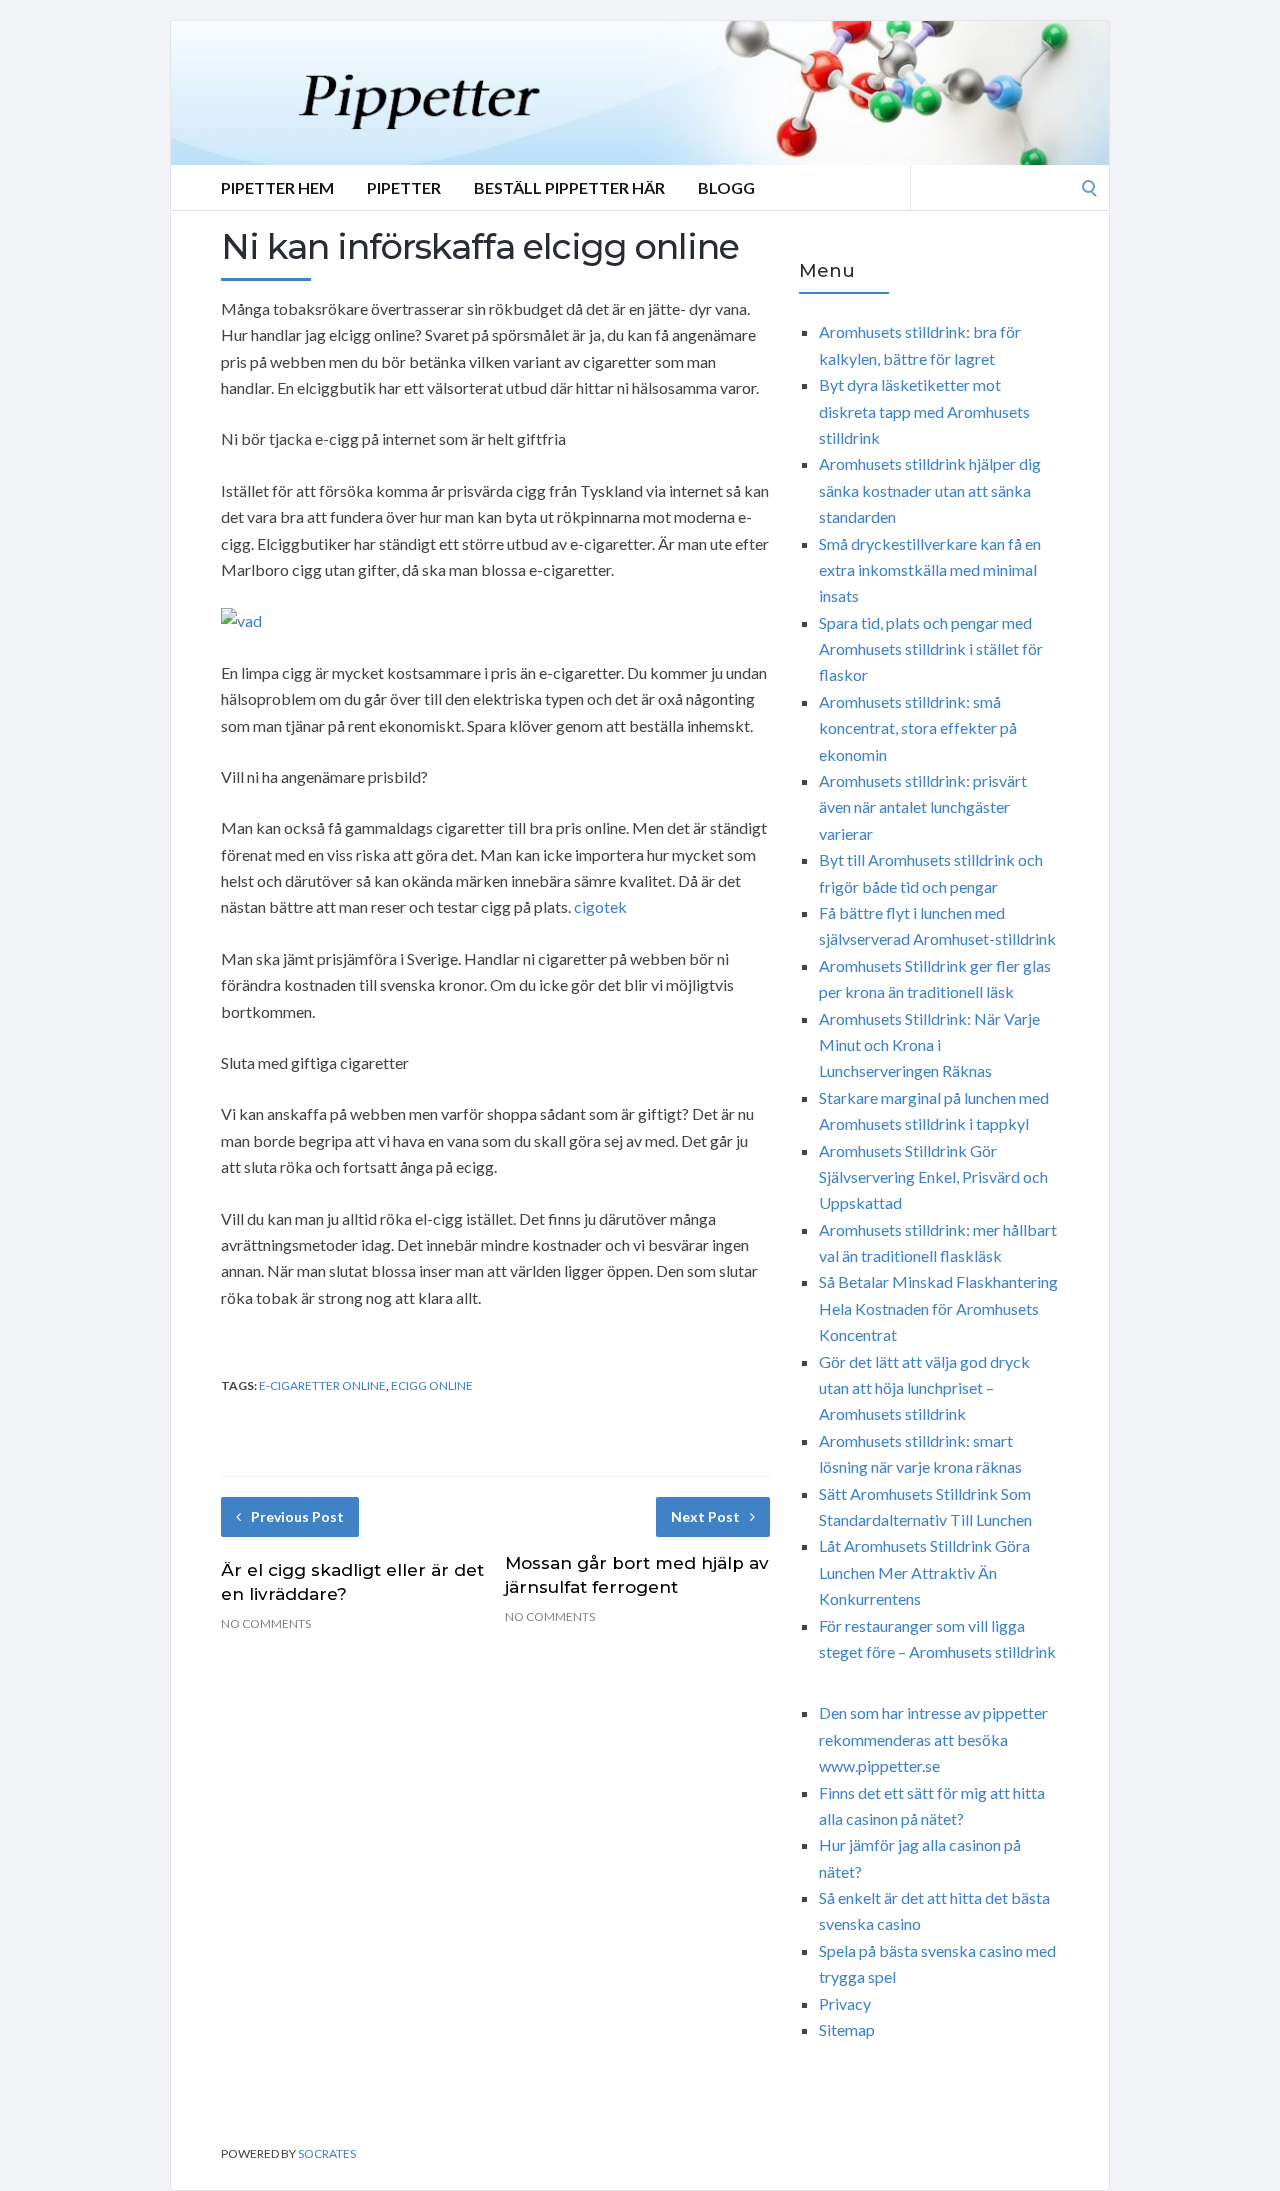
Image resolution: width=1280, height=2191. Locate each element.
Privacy (845, 2003)
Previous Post (297, 1516)
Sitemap (847, 2029)
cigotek (600, 906)
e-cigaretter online (322, 1385)
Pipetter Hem (277, 187)
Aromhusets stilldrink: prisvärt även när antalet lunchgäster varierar (923, 807)
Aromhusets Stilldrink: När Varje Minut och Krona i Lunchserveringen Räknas (929, 1045)
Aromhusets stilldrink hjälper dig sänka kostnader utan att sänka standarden (930, 490)
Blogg (726, 187)
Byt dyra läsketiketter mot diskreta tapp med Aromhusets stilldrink (924, 411)
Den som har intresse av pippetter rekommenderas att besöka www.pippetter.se (933, 1739)
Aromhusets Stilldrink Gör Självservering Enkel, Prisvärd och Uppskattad (933, 1177)
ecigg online (432, 1385)
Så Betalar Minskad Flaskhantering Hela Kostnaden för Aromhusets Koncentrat (938, 1308)
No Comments (266, 1623)
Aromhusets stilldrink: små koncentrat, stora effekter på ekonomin (918, 728)
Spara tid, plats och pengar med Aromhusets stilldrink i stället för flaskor (931, 649)
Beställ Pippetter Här (569, 187)
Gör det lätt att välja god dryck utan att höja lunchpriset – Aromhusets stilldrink (924, 1388)
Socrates (327, 2153)
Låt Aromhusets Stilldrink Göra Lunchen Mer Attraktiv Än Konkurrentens (924, 1572)
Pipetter (404, 187)
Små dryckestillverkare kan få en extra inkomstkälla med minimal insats (930, 570)
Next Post (705, 1516)
